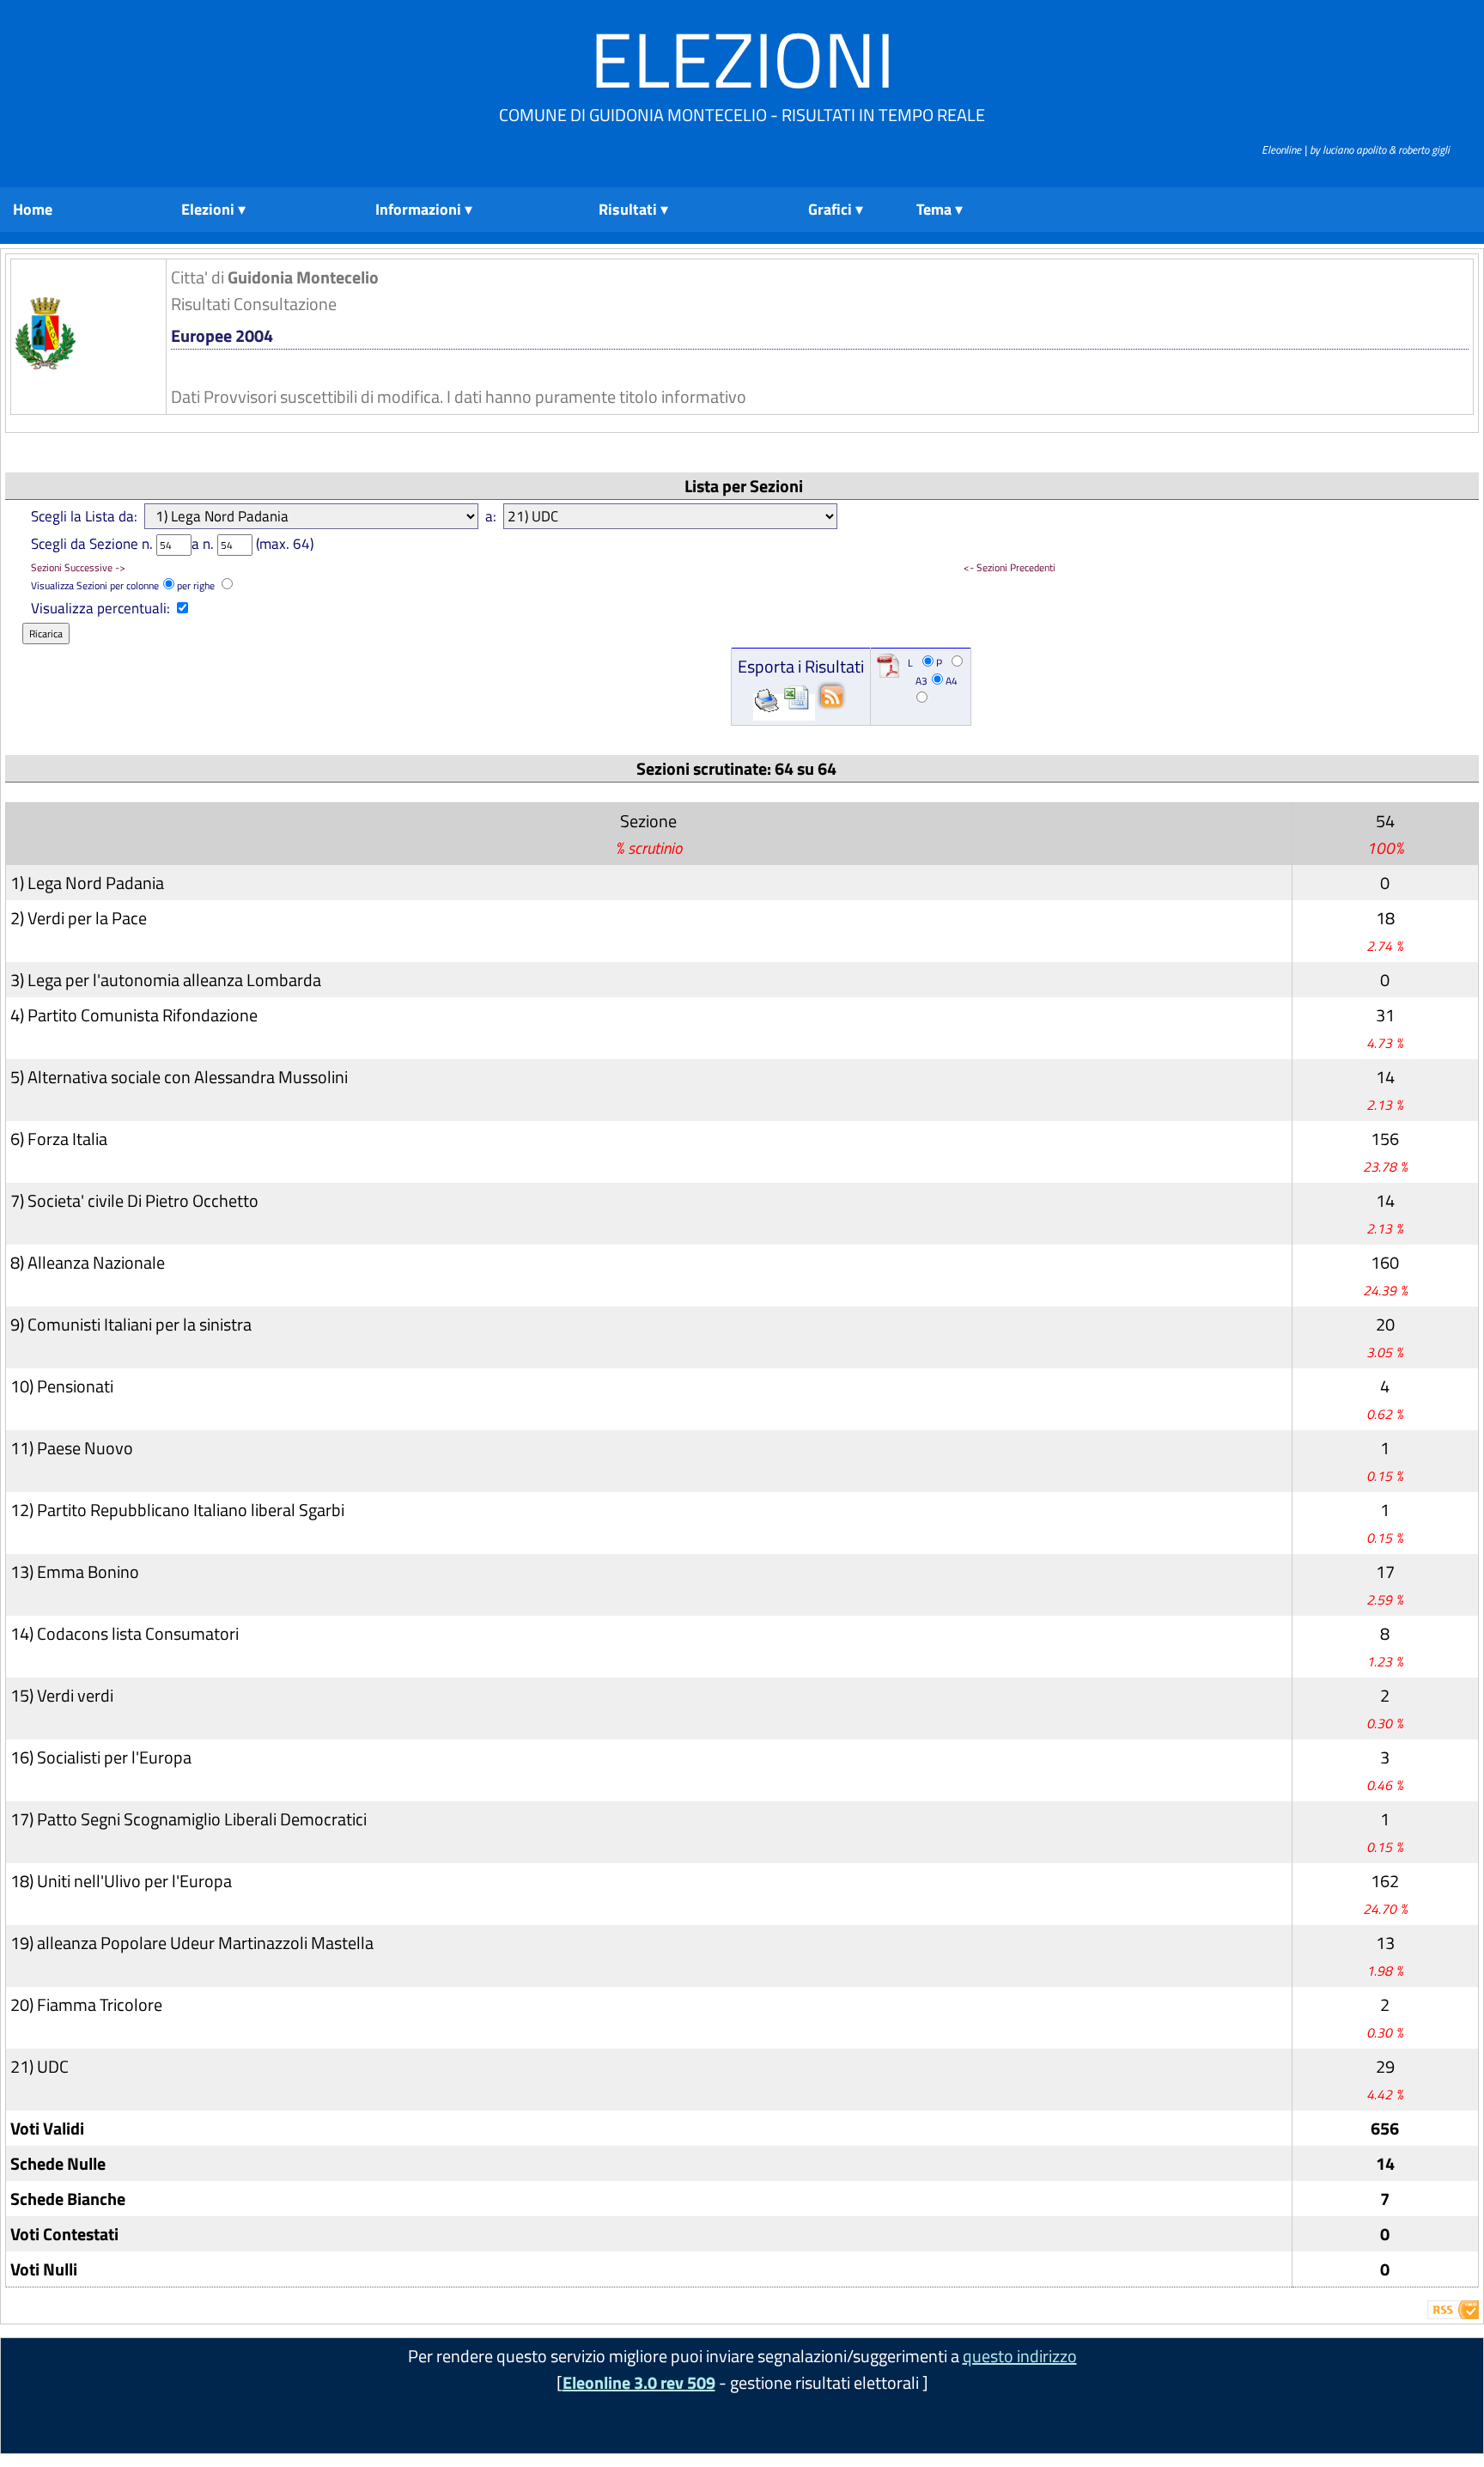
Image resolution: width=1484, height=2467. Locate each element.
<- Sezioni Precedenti (1010, 567)
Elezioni (742, 59)
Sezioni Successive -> (78, 567)
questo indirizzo (1020, 2356)
